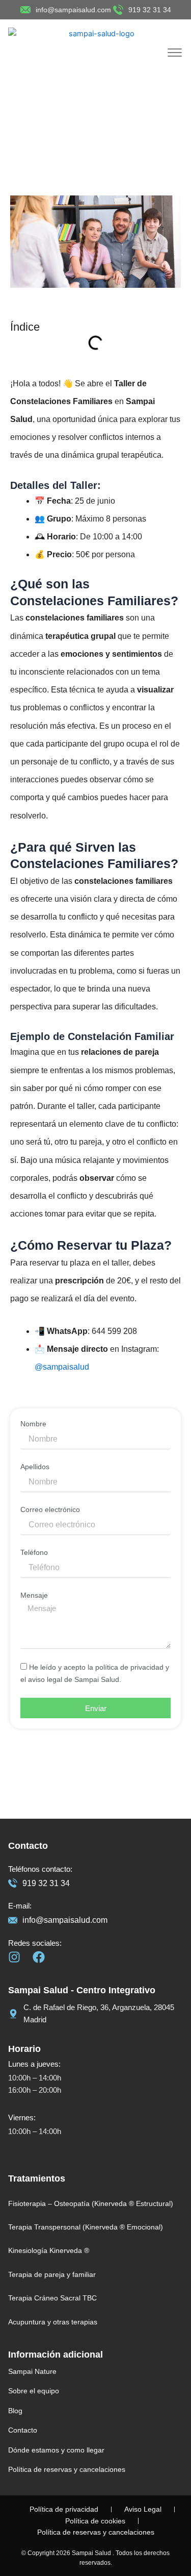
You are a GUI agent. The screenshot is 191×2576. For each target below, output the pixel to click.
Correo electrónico (50, 1509)
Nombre (33, 1424)
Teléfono (34, 1552)
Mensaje (34, 1595)
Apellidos (35, 1467)
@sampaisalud (62, 1367)
